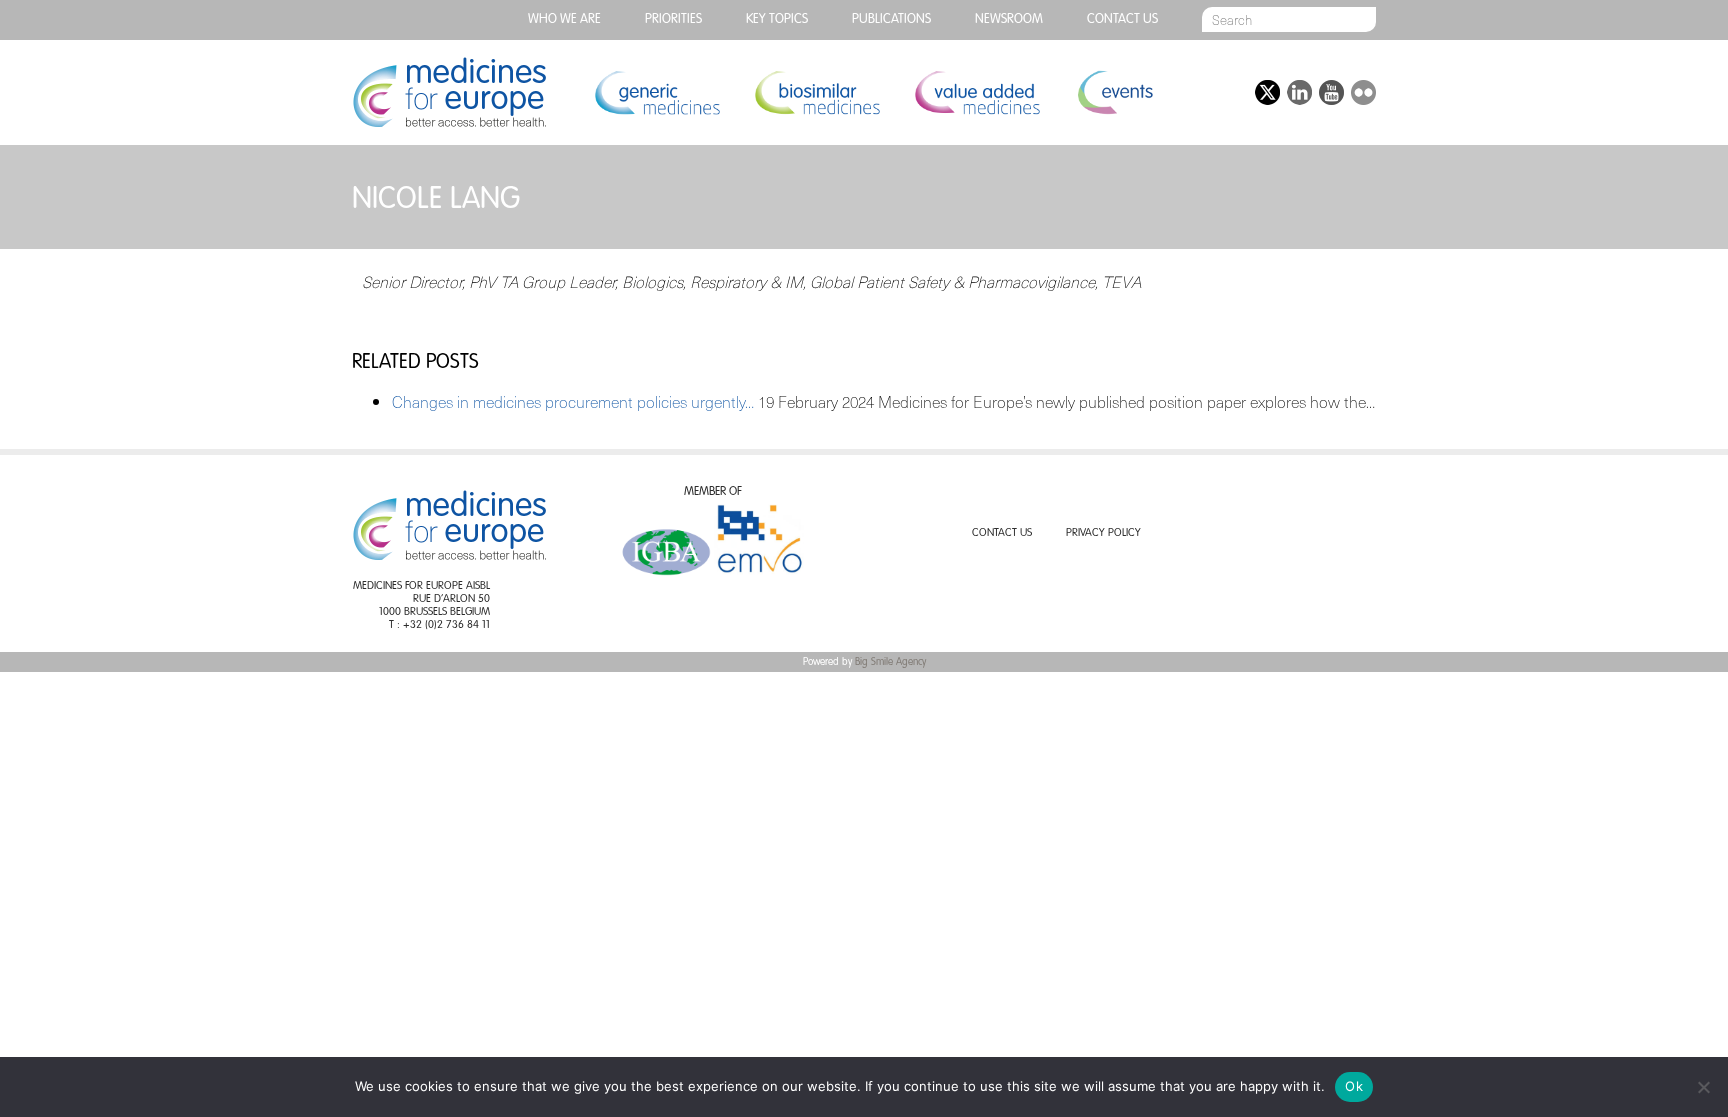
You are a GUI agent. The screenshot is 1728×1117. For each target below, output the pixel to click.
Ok (1354, 1086)
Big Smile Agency (890, 662)
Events (1114, 92)
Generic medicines (657, 92)
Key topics (777, 19)
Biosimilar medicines (817, 92)
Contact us (1122, 19)
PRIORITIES (673, 19)
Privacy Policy (1103, 533)
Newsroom (1009, 19)
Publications (891, 19)
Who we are (564, 19)
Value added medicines (977, 92)
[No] (1703, 1087)
